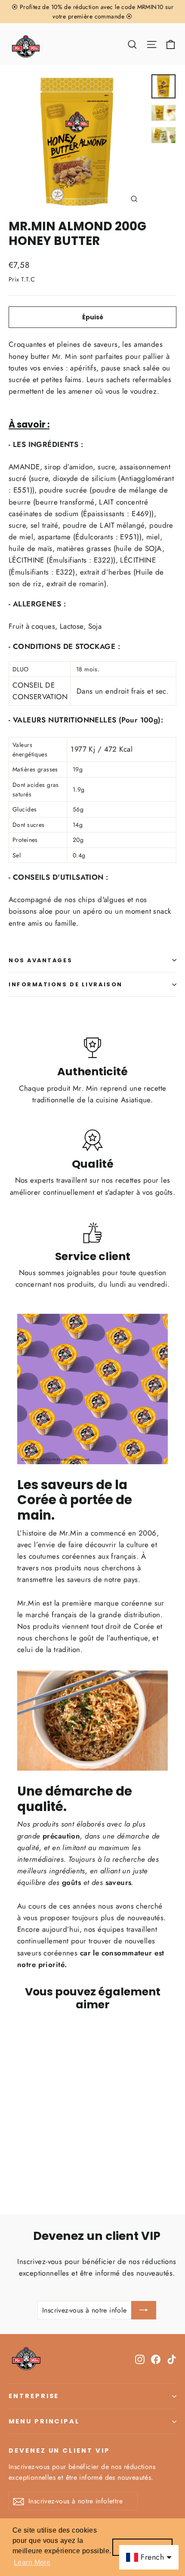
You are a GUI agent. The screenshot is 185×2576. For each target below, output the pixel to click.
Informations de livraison (66, 984)
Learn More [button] (32, 2562)
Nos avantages (40, 960)
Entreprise (34, 2396)
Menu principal (44, 2421)
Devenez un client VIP (59, 2451)
